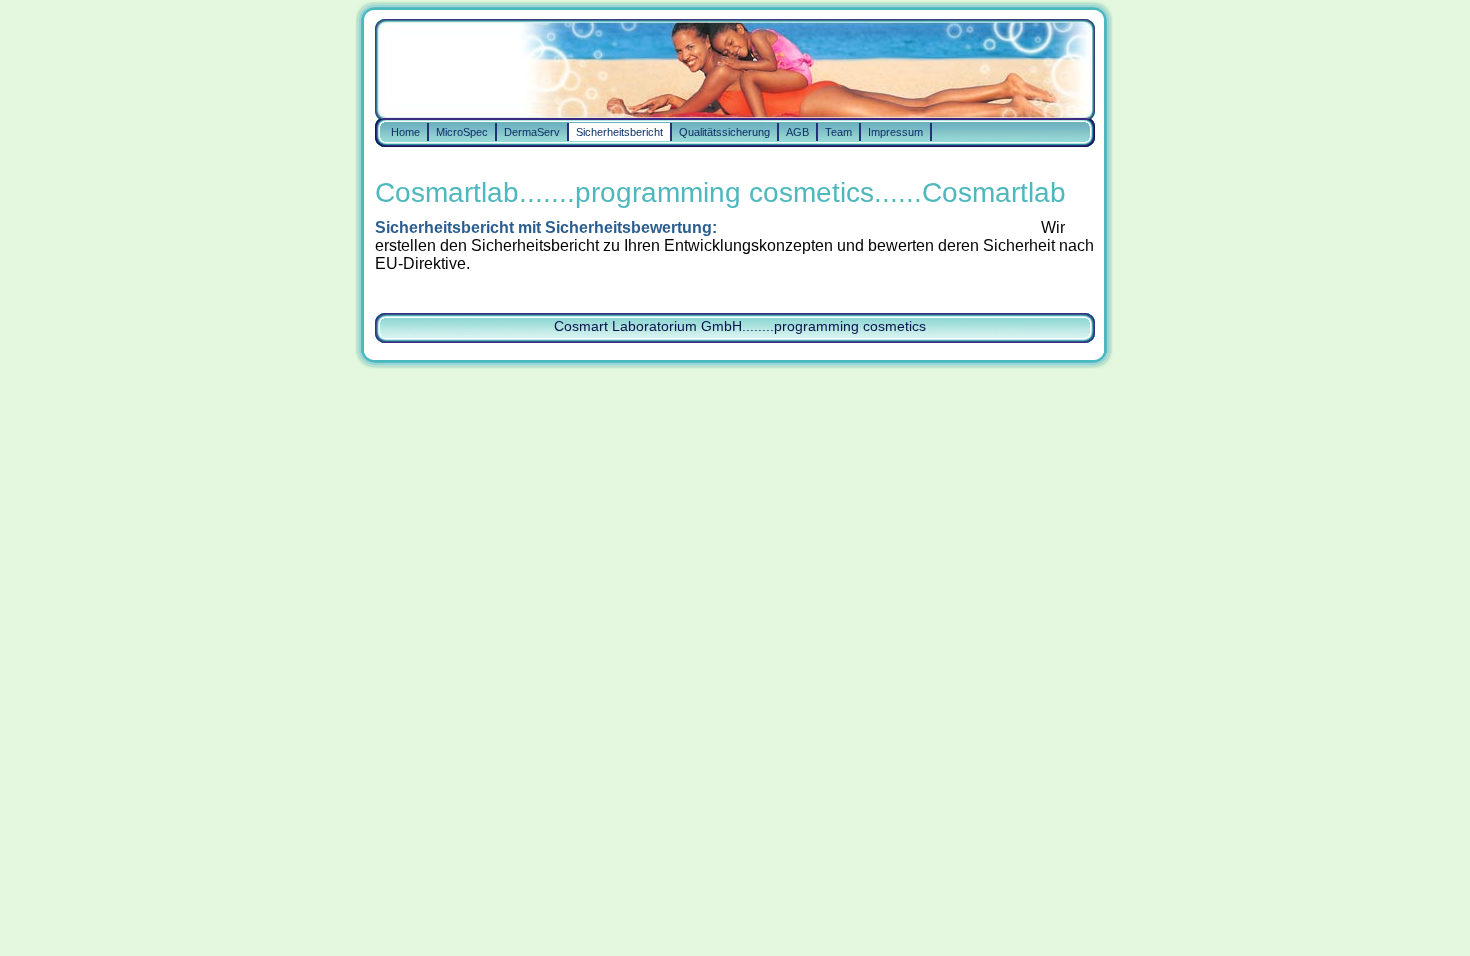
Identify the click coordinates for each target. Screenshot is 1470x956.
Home (405, 132)
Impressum (895, 132)
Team (838, 132)
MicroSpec (462, 132)
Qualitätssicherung (724, 132)
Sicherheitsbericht (619, 132)
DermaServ (532, 132)
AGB (797, 132)
